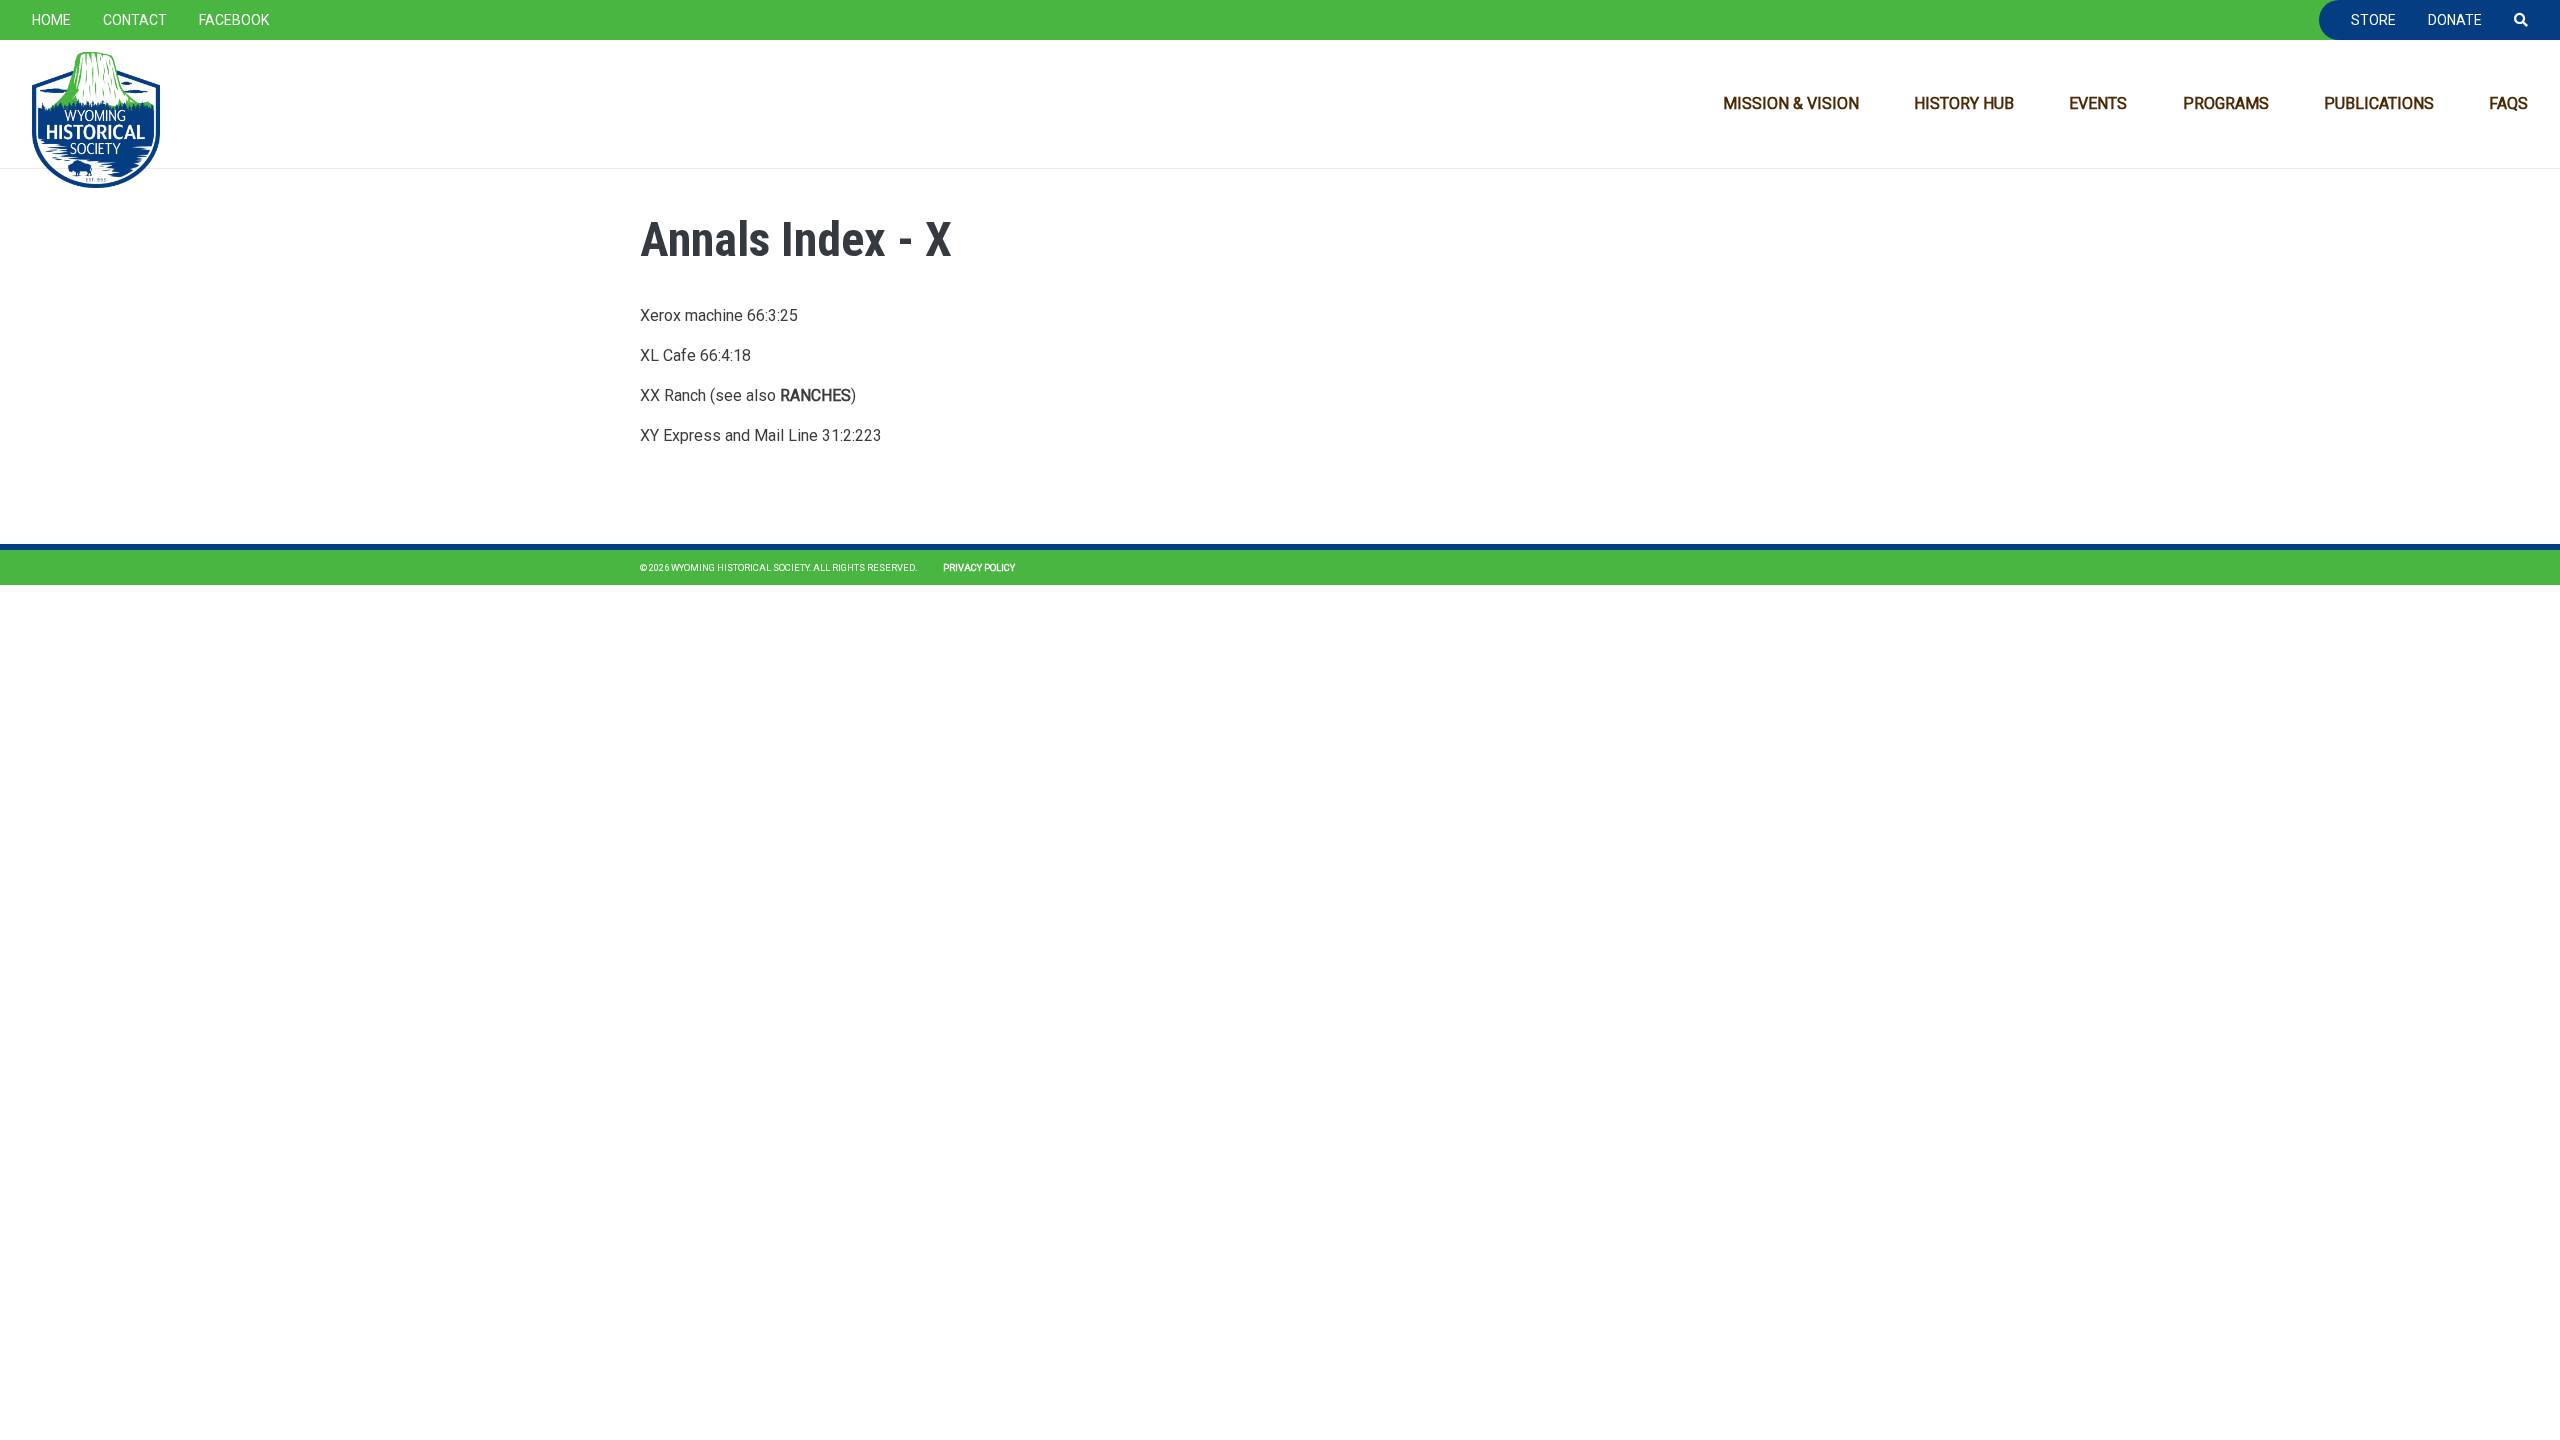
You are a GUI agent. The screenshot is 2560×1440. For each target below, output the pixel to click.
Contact (135, 20)
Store (2373, 20)
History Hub (1964, 103)
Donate (2455, 20)
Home (51, 20)
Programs (2226, 103)
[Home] (96, 120)
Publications (2379, 103)
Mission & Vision (1791, 103)
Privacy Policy (979, 567)
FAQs (2508, 103)
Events (2098, 103)
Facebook (234, 20)
